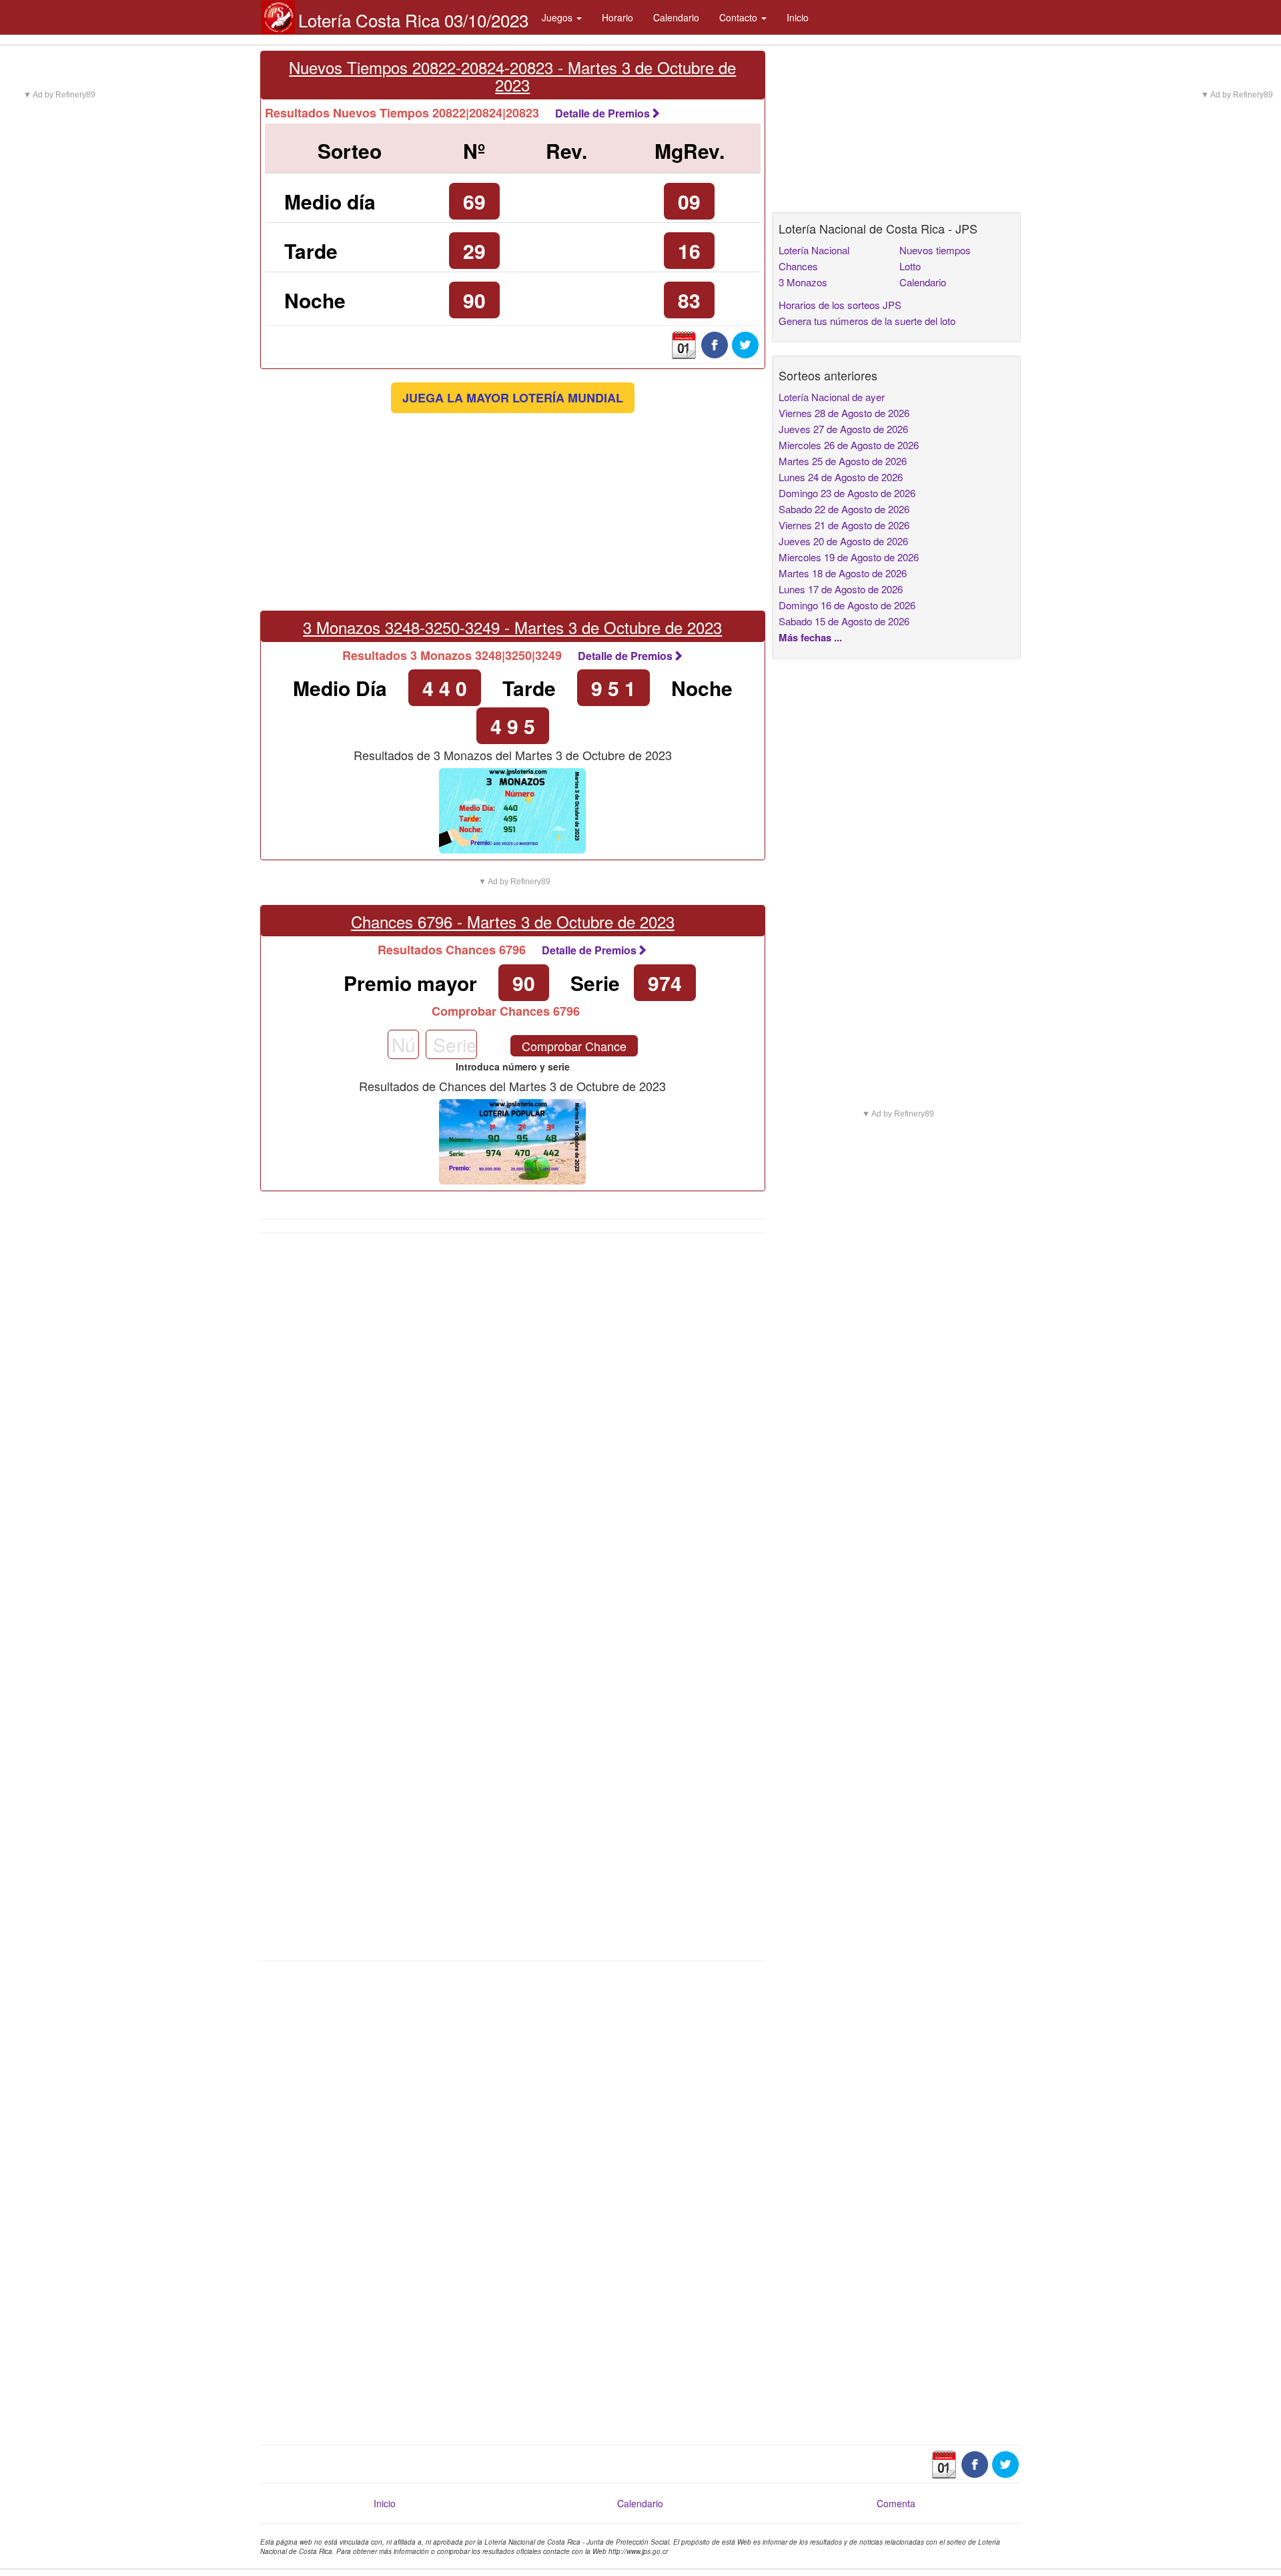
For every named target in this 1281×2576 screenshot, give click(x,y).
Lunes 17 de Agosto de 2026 (841, 589)
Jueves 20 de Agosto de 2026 (843, 541)
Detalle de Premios (602, 113)
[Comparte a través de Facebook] (715, 344)
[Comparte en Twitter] (745, 344)
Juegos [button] (558, 17)
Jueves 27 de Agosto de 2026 (843, 429)
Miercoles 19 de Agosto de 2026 (849, 557)
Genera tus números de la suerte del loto (867, 321)
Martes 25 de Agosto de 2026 (843, 461)
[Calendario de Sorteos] (684, 344)
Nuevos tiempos (935, 250)
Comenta (896, 2503)
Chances (798, 266)
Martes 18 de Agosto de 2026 (843, 573)
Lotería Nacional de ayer (832, 397)
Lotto (910, 266)
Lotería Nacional (814, 250)
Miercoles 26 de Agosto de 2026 (849, 445)
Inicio (798, 17)
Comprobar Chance (574, 1046)
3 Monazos (803, 282)
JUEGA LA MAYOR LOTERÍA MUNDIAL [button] (513, 398)
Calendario (676, 17)
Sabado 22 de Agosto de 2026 (844, 509)
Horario (617, 17)
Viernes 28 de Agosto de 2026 (844, 413)
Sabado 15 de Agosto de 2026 (844, 621)
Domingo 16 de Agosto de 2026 (847, 605)
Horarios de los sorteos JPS (840, 305)
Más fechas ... (810, 637)
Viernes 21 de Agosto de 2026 (844, 525)
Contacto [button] (740, 17)
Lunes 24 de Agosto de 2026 (841, 477)
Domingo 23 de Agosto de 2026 (847, 493)
